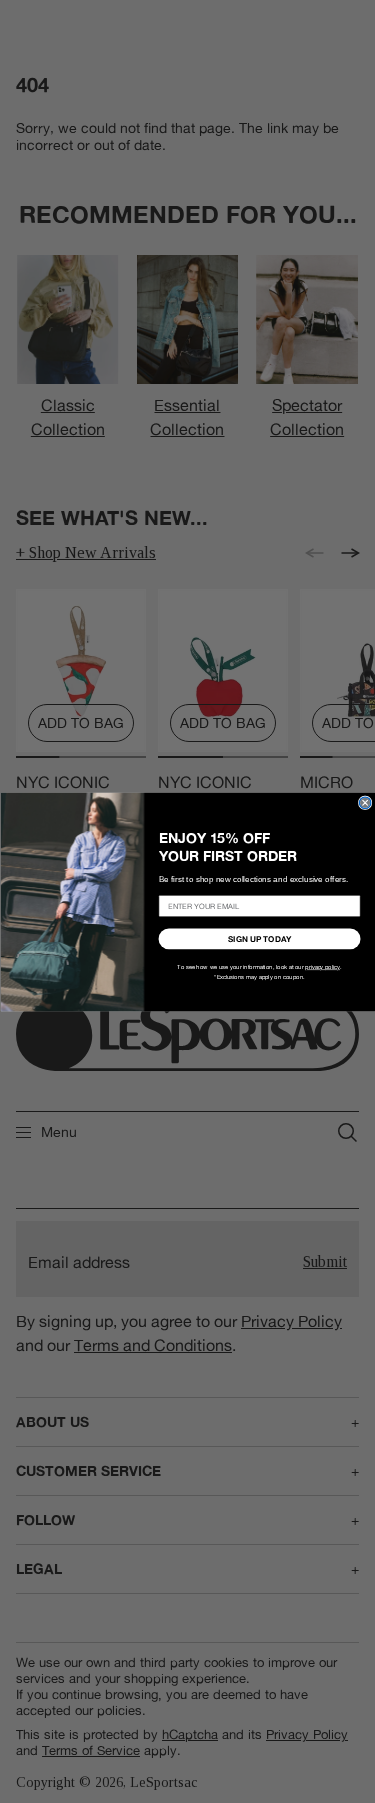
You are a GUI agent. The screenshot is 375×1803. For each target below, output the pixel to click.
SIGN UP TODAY (259, 938)
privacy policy (322, 967)
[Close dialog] (365, 803)
